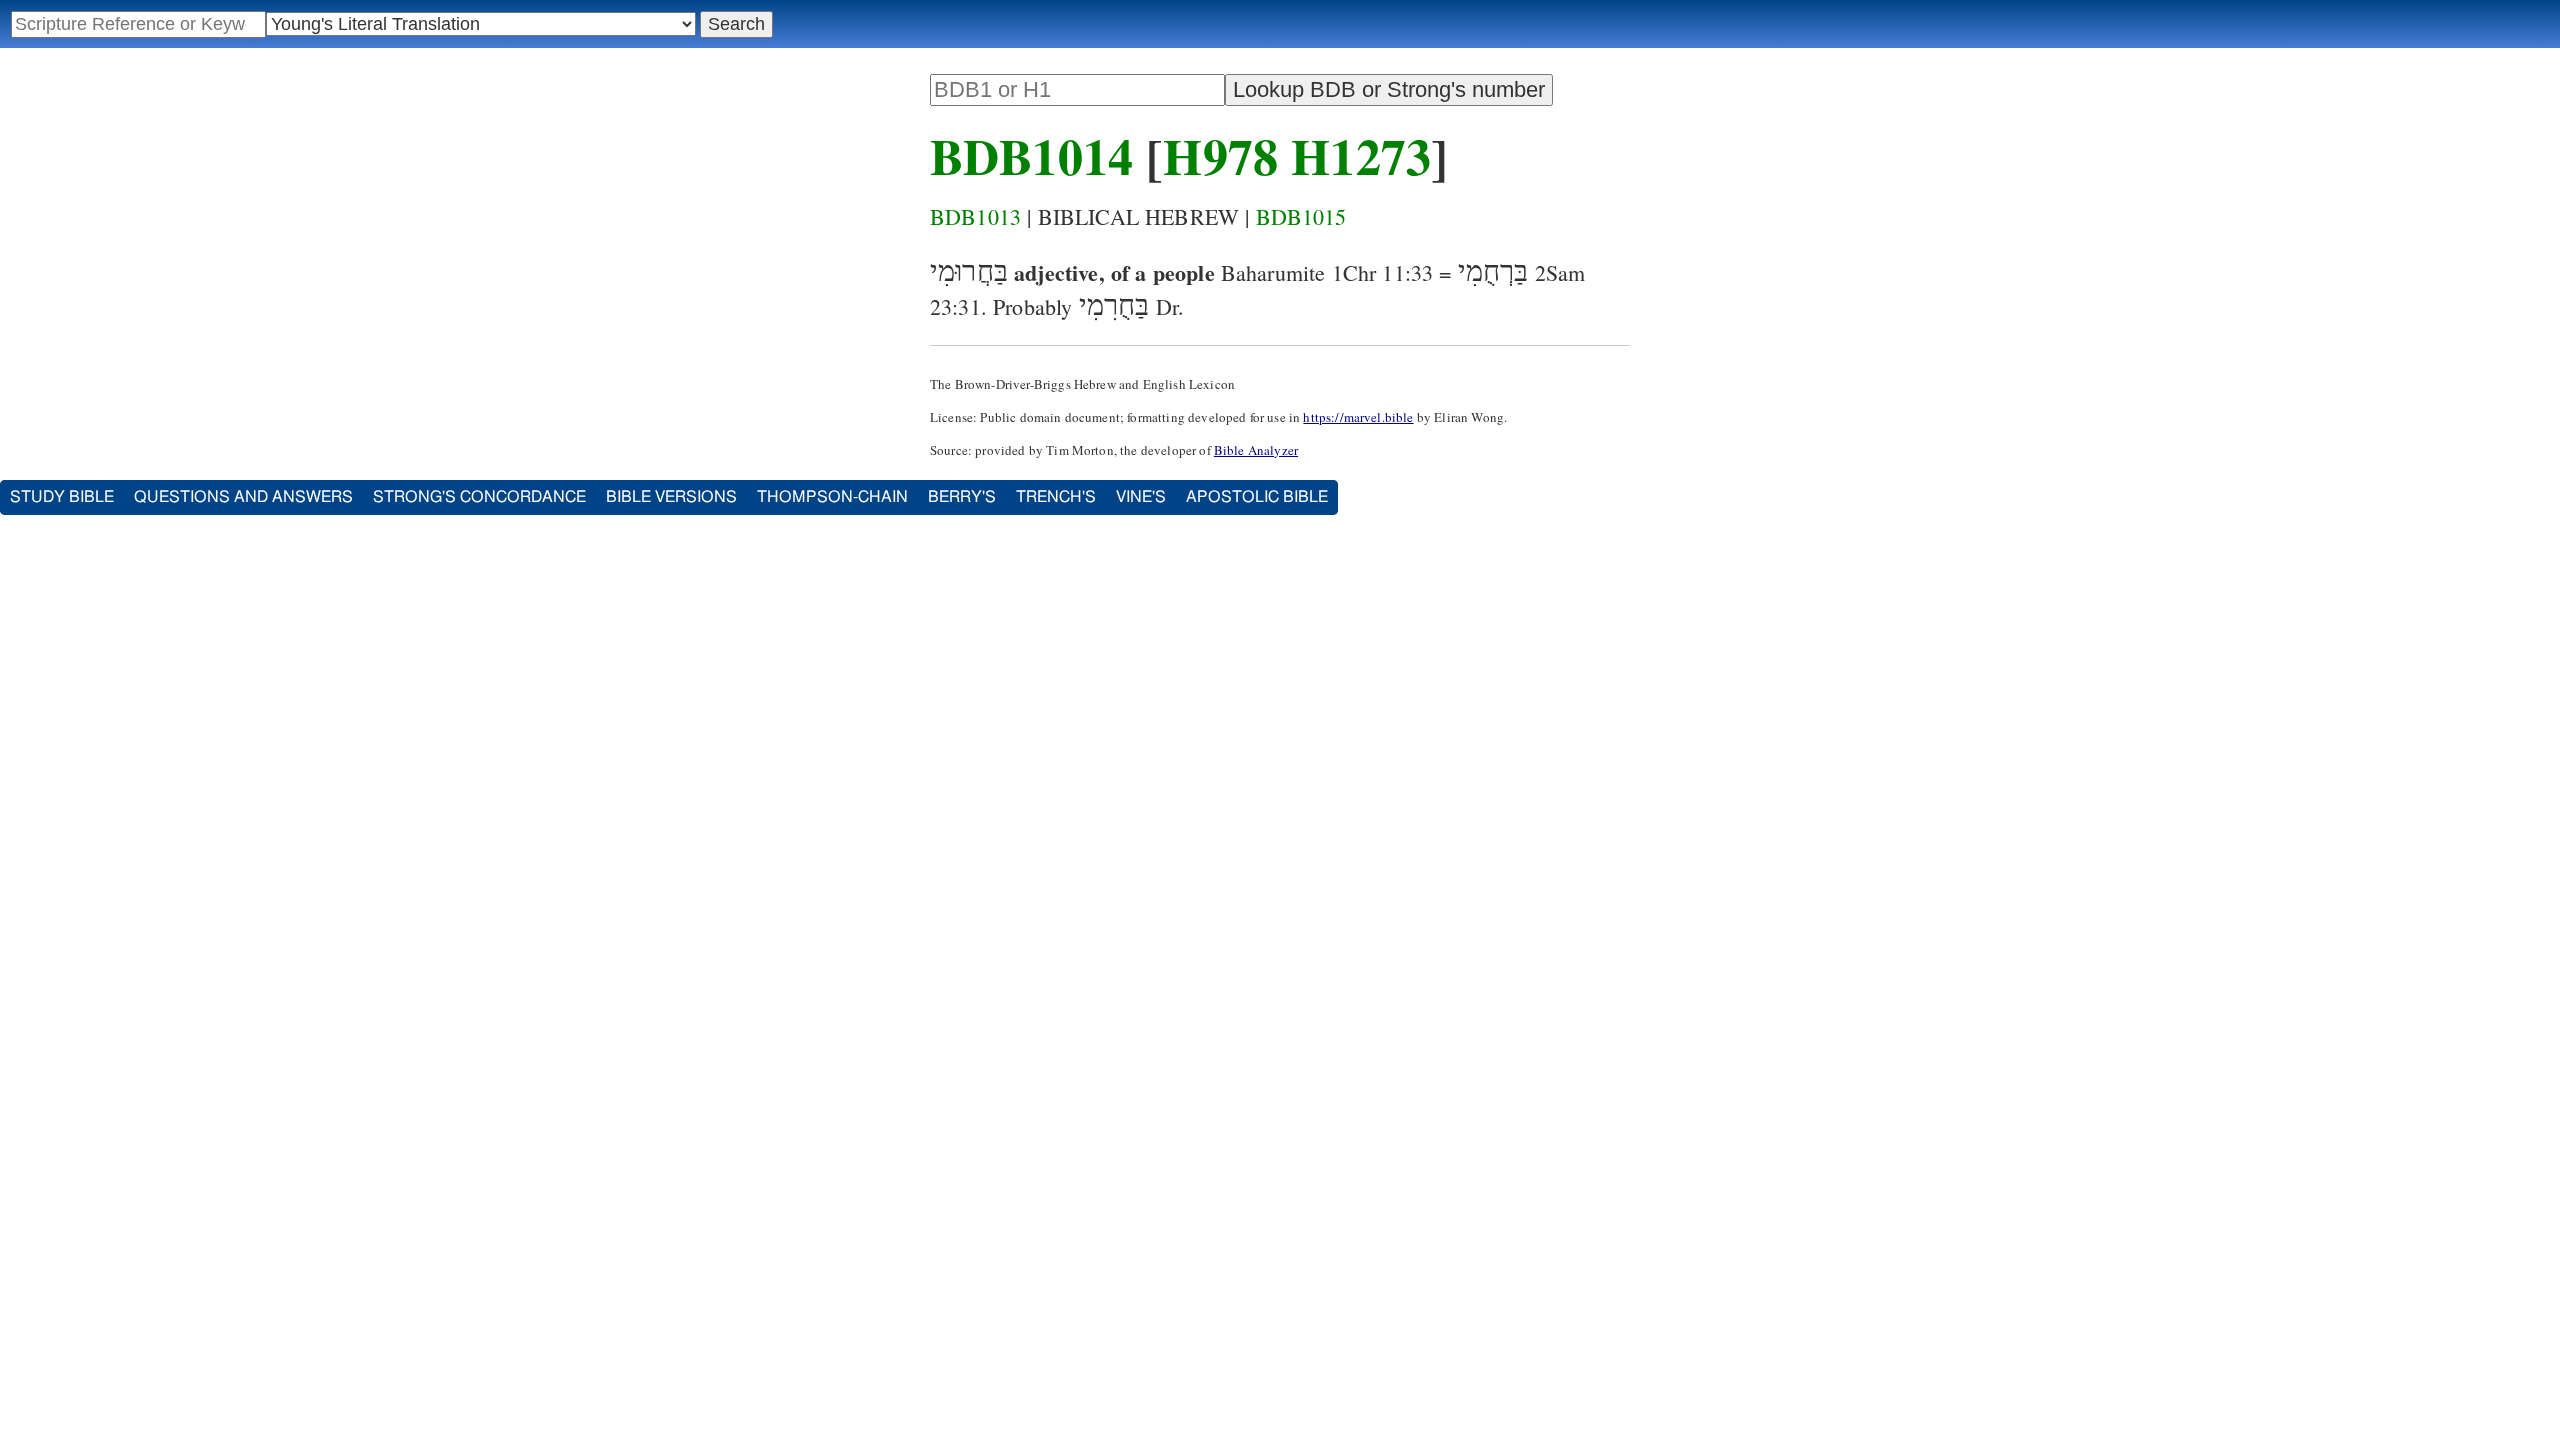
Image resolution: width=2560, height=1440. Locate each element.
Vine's (1141, 497)
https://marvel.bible (1358, 417)
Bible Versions (671, 497)
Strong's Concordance (479, 497)
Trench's (1056, 497)
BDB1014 (1031, 155)
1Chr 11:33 (1383, 272)
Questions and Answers (243, 497)
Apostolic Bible (1257, 497)
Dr (1167, 306)
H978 (1220, 155)
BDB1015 (1301, 216)
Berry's (962, 497)
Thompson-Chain (832, 497)
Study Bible (62, 497)
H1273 (1361, 155)
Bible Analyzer (1256, 450)
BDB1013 (975, 216)
